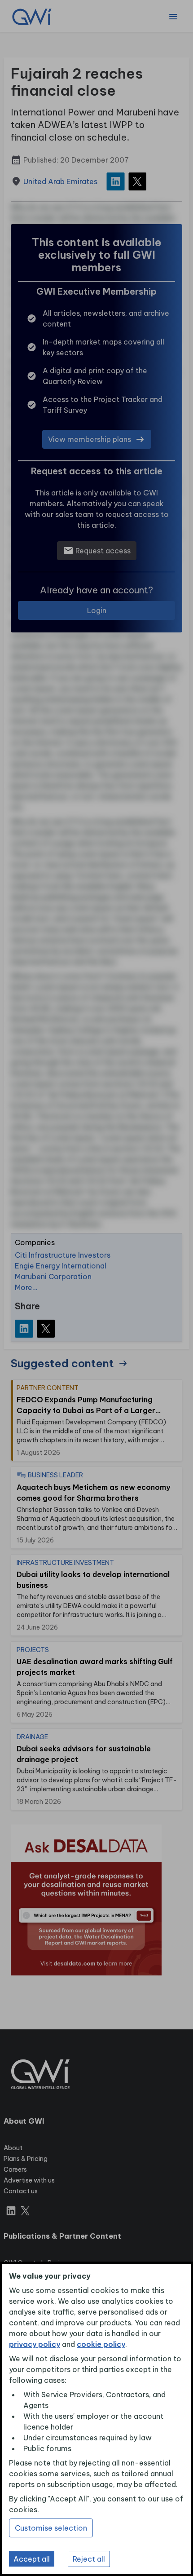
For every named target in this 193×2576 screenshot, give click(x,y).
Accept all (32, 2559)
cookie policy (101, 2344)
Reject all (89, 2559)
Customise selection (51, 2528)
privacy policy (35, 2344)
